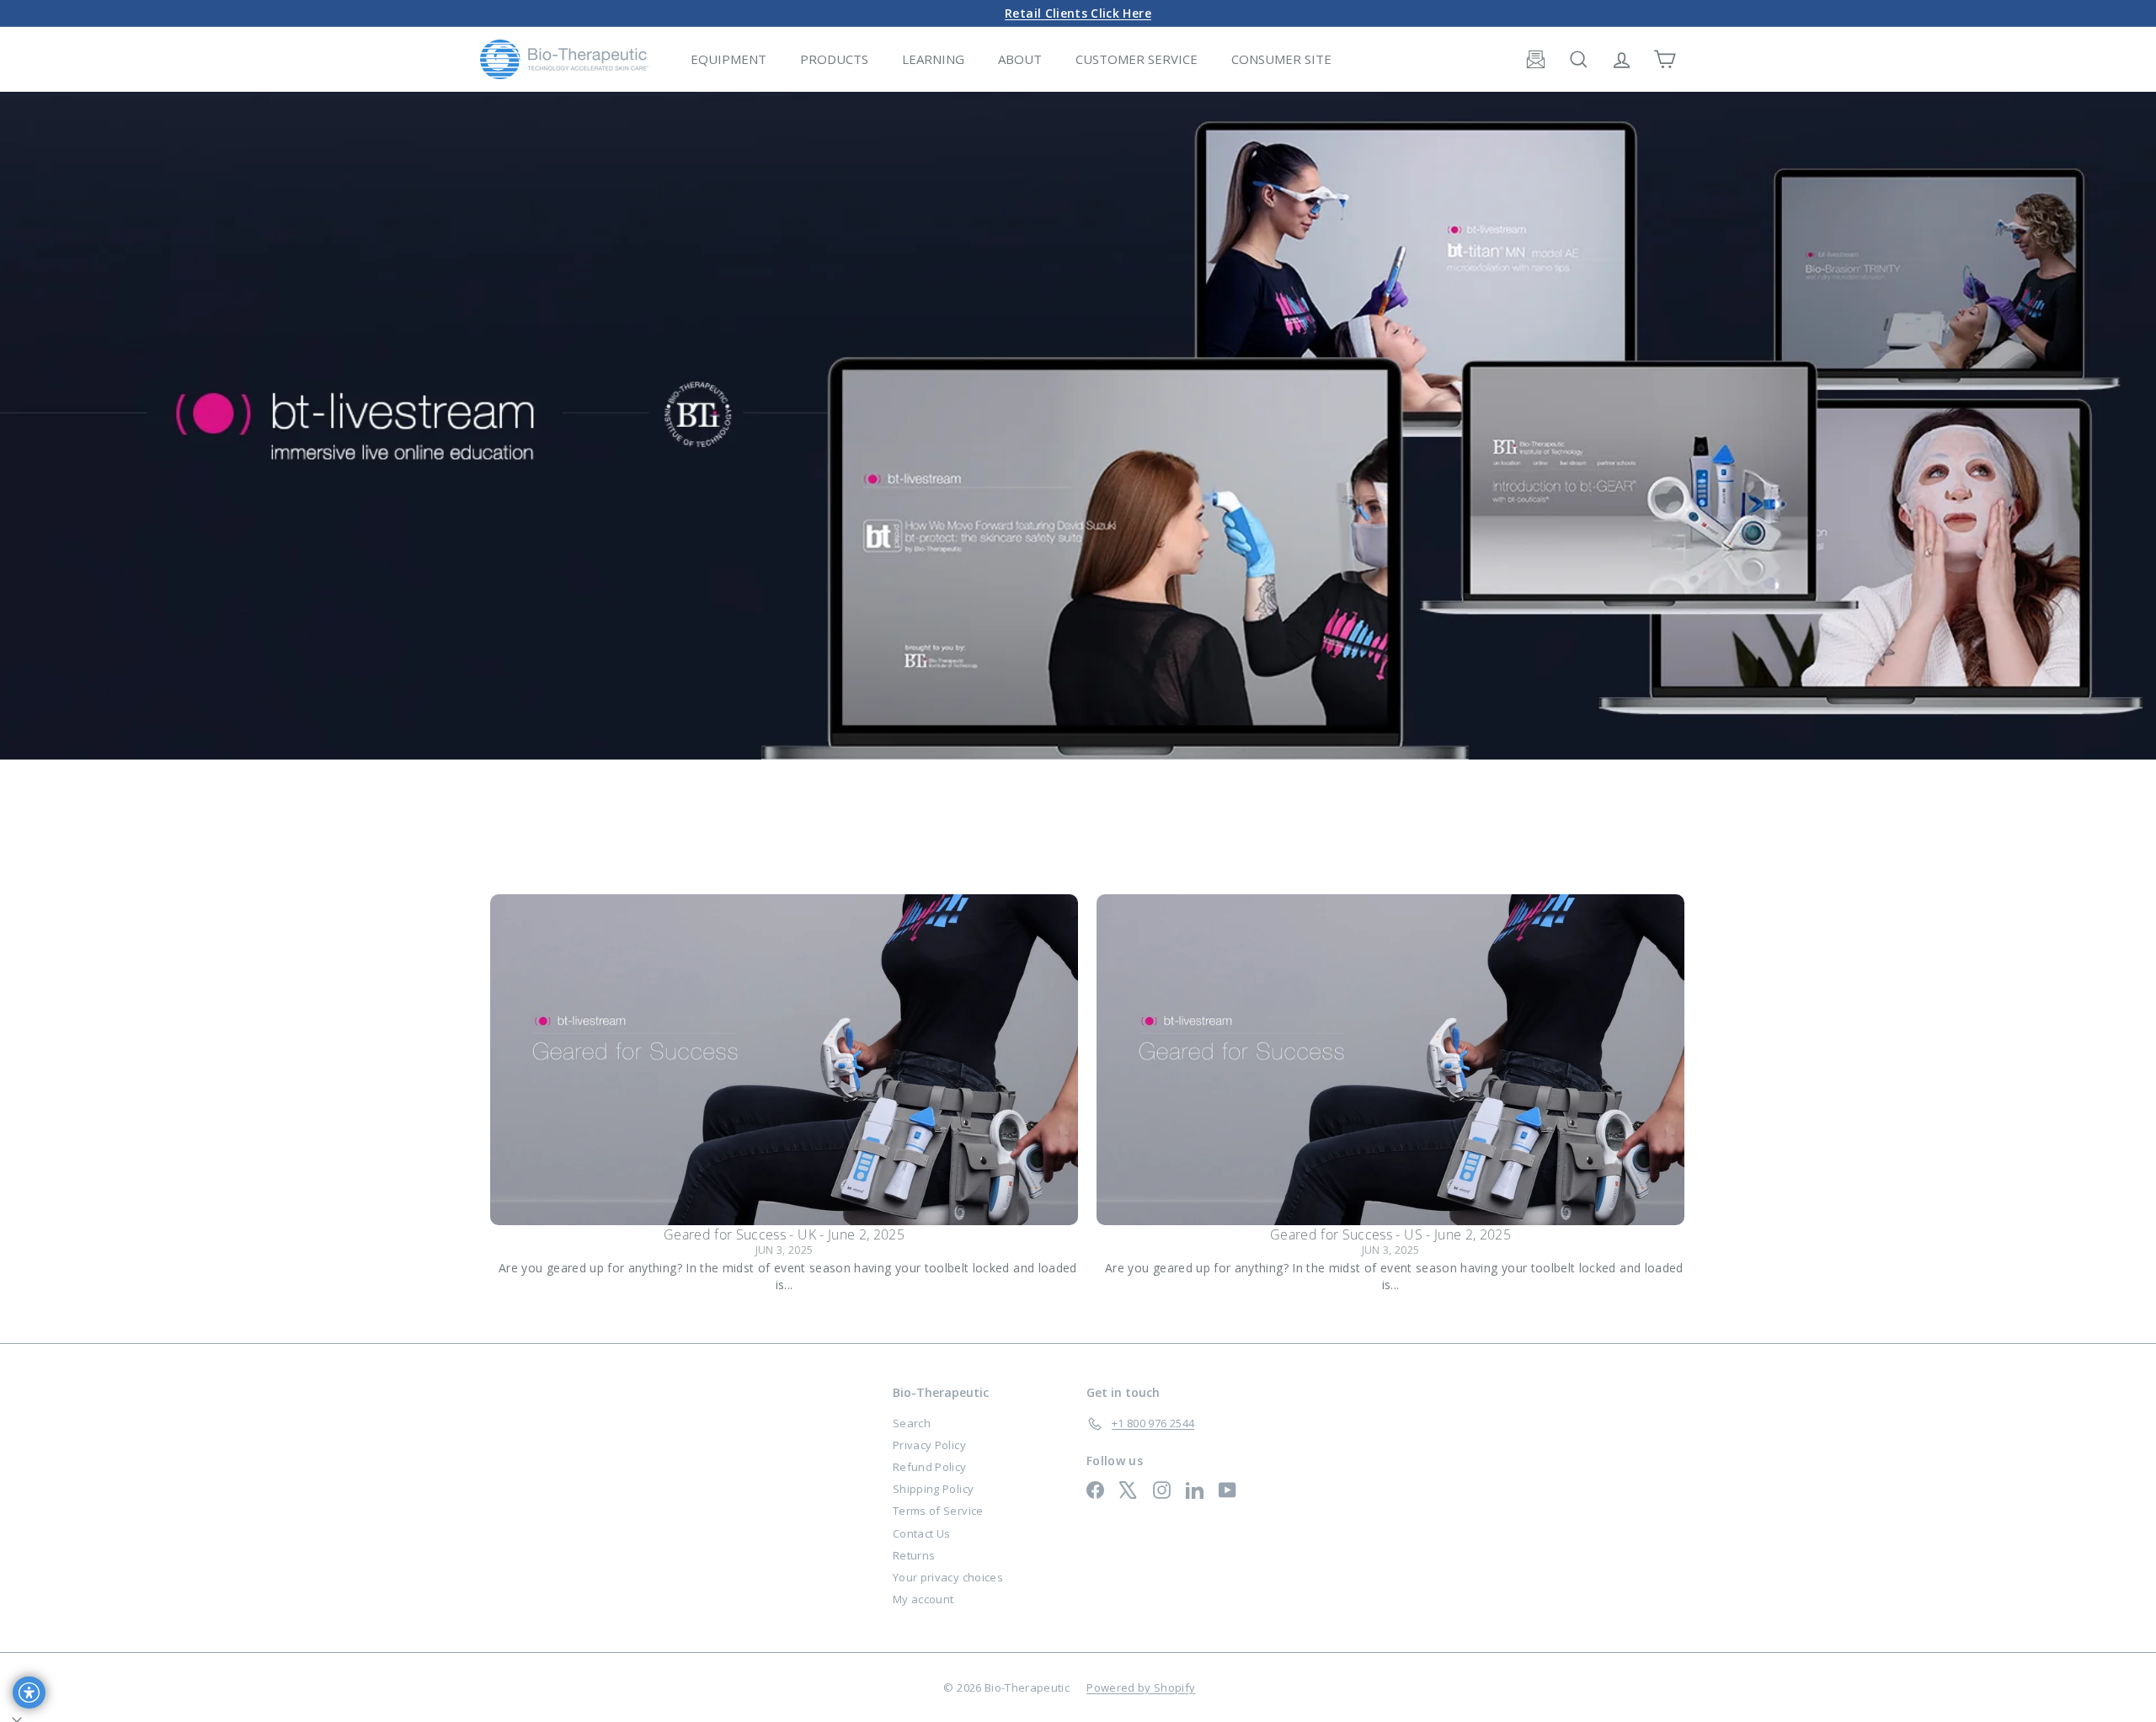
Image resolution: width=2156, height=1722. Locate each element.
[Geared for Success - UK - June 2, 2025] (784, 1060)
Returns (914, 1555)
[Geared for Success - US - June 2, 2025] (1390, 1060)
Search (912, 1423)
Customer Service (1137, 59)
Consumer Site (1281, 59)
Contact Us (922, 1533)
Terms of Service (938, 1511)
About (1020, 59)
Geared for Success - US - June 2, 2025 (1390, 1234)
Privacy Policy (929, 1445)
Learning (933, 59)
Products (834, 59)
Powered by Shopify (1141, 1687)
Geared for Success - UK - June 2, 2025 (784, 1234)
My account (923, 1599)
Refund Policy (930, 1467)
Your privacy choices (948, 1577)
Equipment (728, 59)
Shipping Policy (933, 1489)
